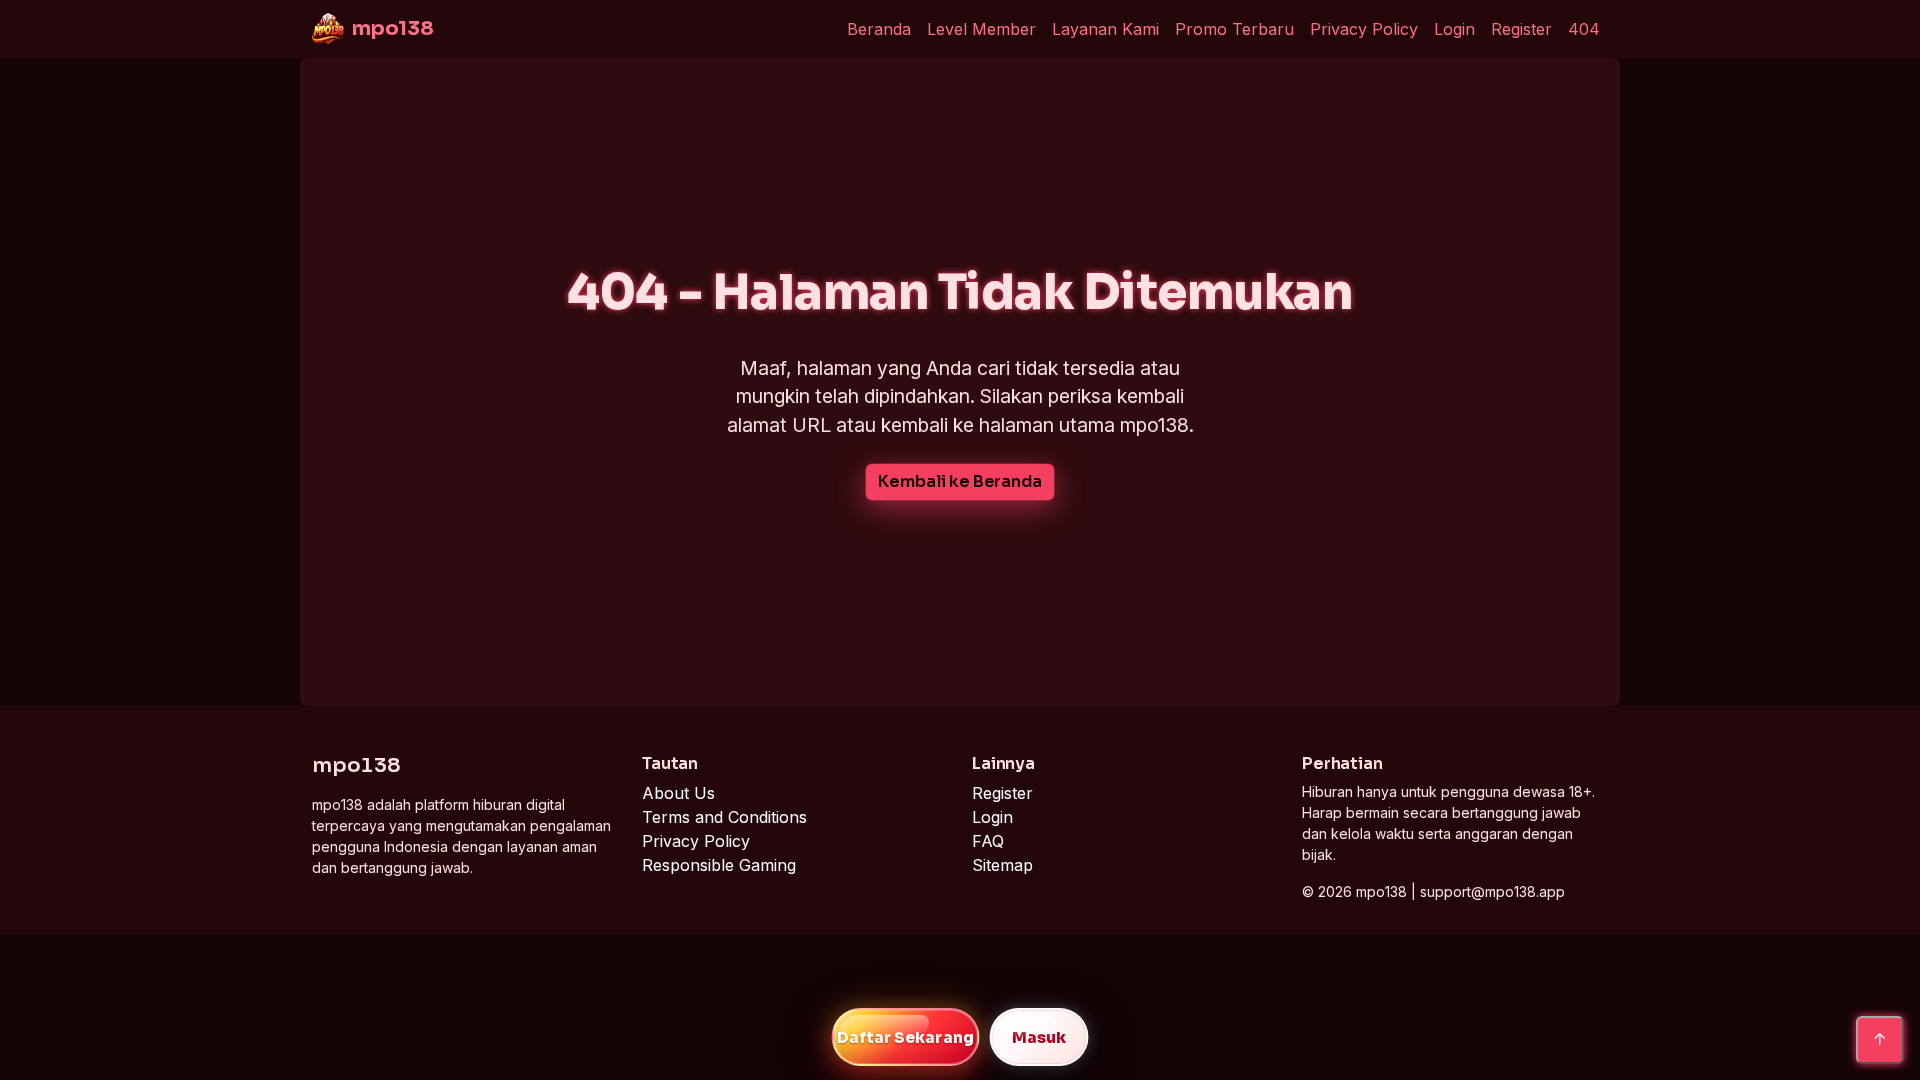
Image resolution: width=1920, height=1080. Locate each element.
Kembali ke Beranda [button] (959, 481)
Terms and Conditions (724, 817)
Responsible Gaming (719, 865)
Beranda (879, 29)
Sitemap (1002, 865)
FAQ (988, 841)
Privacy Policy (1364, 29)
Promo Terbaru (1234, 29)
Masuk (1039, 1037)
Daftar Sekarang (905, 1037)
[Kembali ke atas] (1880, 1040)
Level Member (981, 29)
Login (1454, 29)
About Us (678, 793)
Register (1521, 29)
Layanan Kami (1105, 29)
